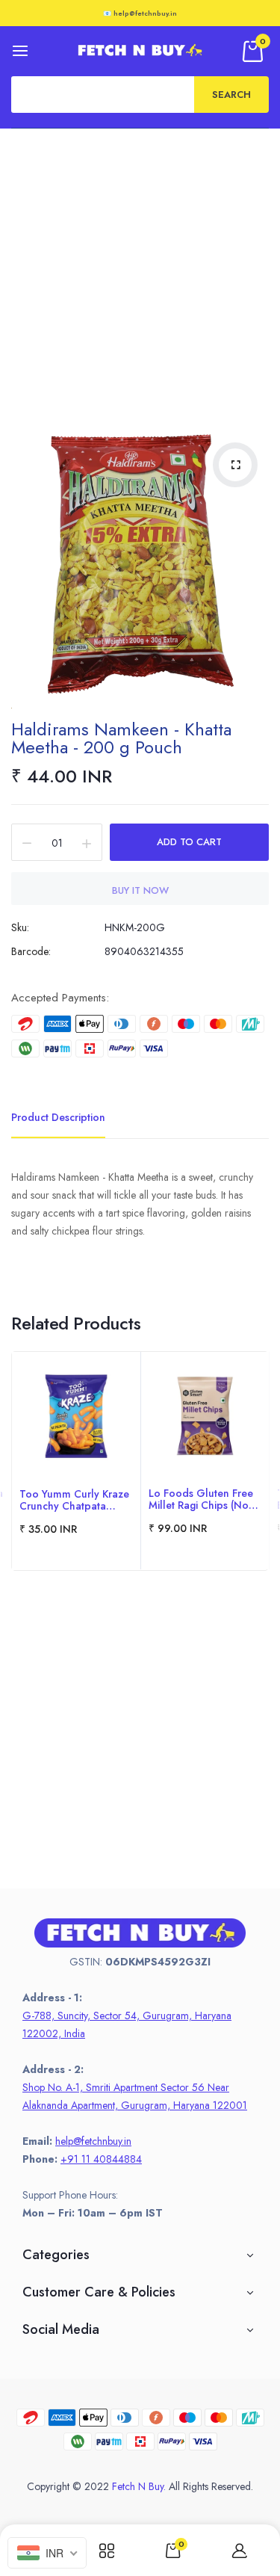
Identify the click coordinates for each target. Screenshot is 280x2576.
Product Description (58, 1117)
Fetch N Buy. (139, 2486)
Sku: (20, 927)
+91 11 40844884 (101, 2159)
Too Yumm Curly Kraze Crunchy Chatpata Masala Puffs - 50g (74, 1500)
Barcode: (31, 951)
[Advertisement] (140, 276)
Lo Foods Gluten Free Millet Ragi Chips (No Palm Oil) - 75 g (201, 1499)
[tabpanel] (76, 1461)
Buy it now (140, 890)
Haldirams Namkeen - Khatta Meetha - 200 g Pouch (121, 738)
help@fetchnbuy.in (93, 2141)
